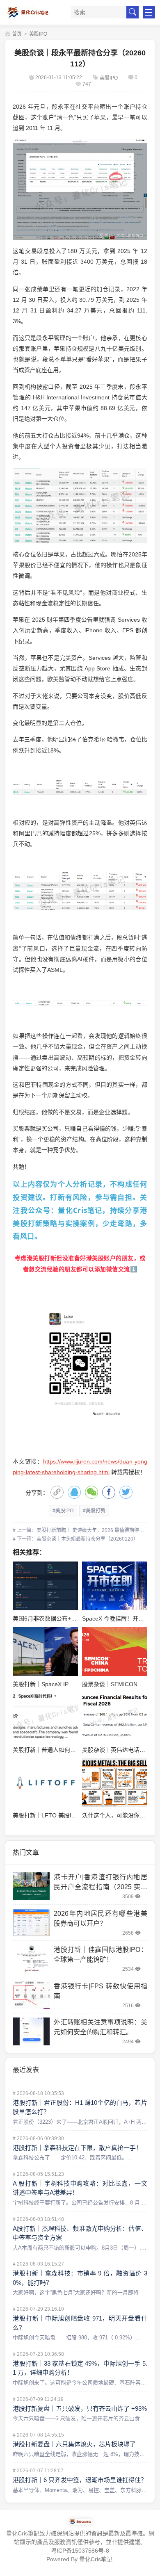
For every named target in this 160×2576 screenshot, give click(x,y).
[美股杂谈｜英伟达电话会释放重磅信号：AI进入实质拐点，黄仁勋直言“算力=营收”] (114, 1717)
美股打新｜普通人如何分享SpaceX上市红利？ (72, 1750)
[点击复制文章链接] (57, 1492)
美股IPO (38, 34)
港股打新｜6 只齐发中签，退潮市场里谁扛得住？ (80, 2480)
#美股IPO (63, 1511)
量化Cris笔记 (96, 2559)
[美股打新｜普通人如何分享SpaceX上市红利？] (45, 1717)
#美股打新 (94, 1511)
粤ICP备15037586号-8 (80, 2551)
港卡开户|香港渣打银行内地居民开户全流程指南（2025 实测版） (100, 1887)
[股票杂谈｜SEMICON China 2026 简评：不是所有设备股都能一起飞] (114, 1652)
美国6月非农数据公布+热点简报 (53, 1619)
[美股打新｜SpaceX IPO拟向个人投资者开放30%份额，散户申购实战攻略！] (45, 1652)
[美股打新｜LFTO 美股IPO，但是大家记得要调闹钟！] (45, 1783)
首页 (16, 34)
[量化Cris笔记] (33, 12)
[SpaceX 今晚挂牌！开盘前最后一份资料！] (114, 1586)
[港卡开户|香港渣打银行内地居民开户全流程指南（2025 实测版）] (31, 1886)
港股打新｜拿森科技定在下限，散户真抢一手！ (77, 2148)
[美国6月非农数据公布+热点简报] (45, 1586)
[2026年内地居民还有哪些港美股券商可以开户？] (31, 1923)
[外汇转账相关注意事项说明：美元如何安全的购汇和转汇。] (31, 2031)
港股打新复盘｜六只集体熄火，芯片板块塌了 (74, 2444)
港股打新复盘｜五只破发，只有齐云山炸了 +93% (80, 2408)
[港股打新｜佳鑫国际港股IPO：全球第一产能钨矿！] (31, 1959)
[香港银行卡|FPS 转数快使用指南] (31, 1995)
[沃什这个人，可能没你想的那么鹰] (114, 1783)
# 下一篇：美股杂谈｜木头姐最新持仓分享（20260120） (75, 1539)
